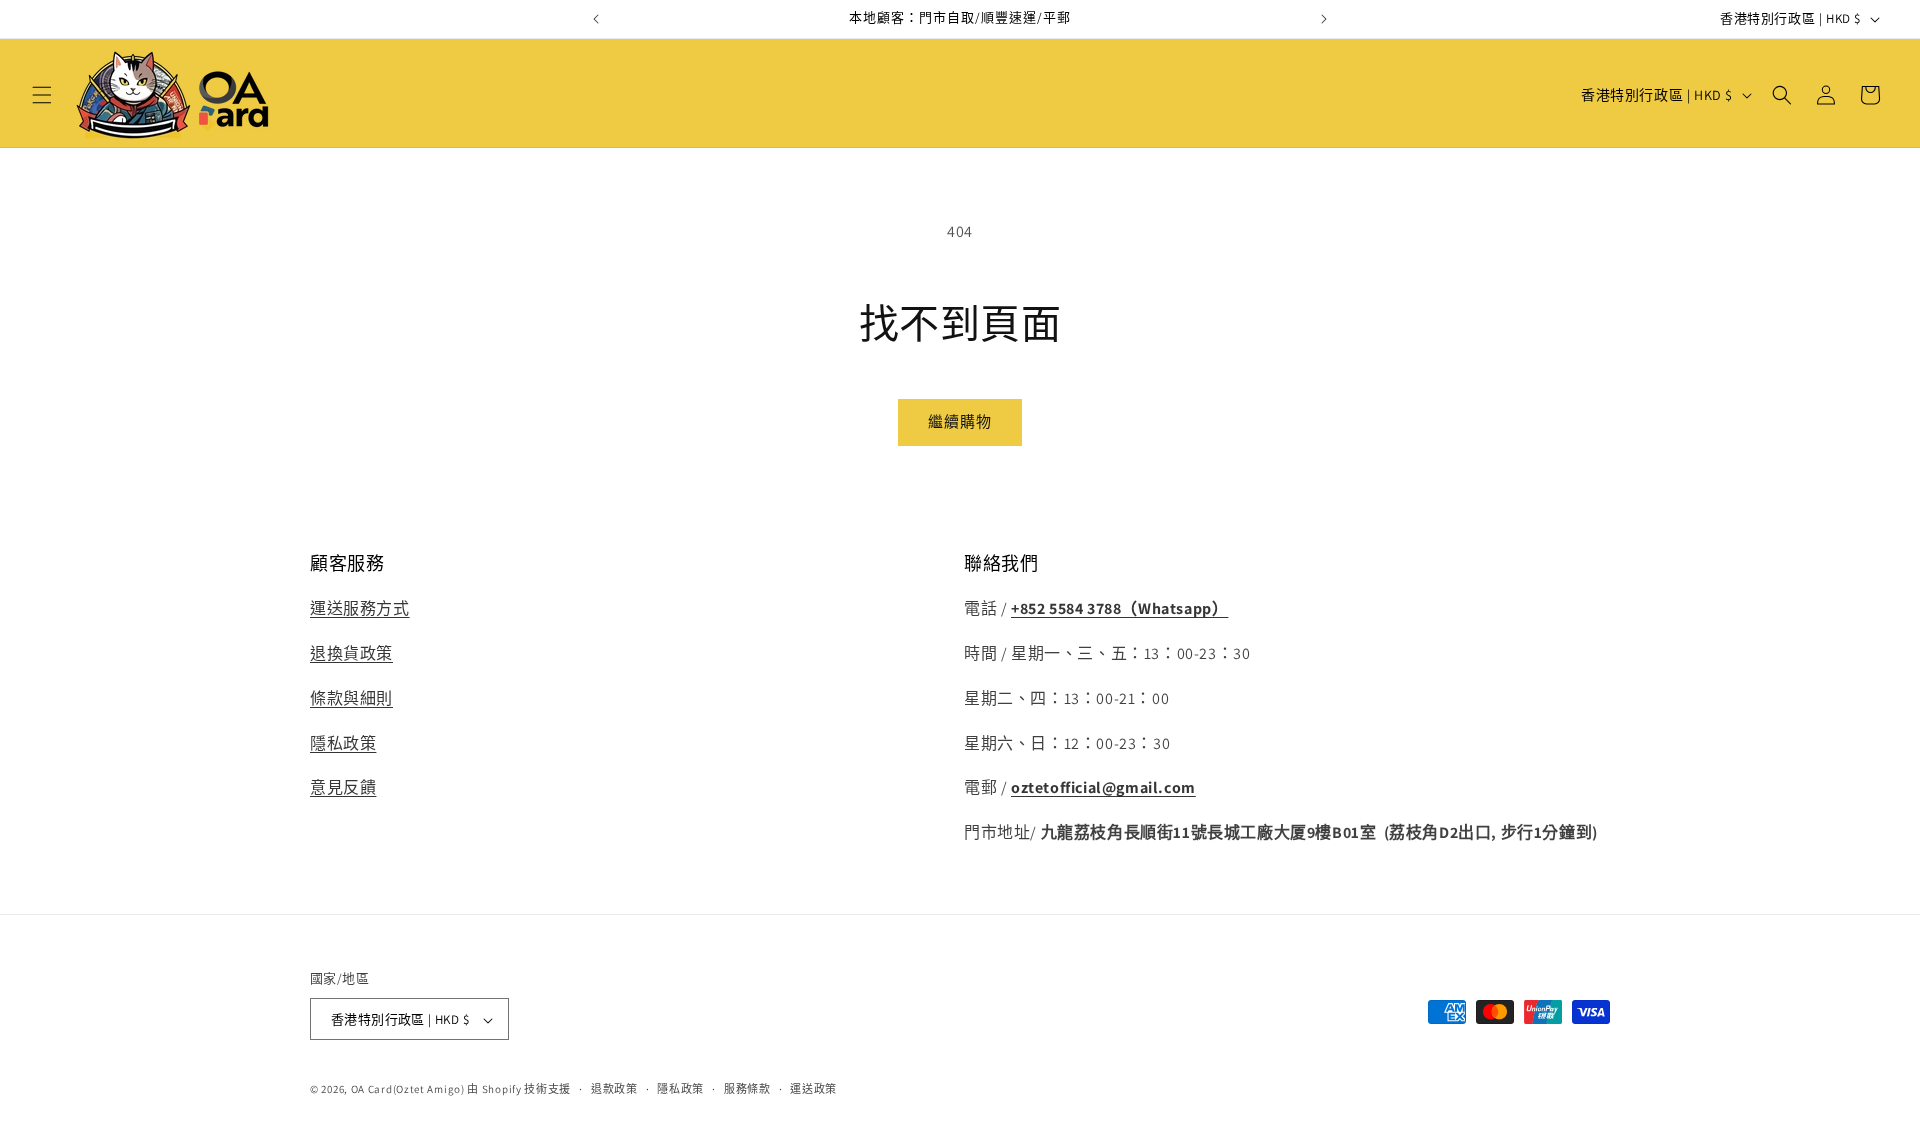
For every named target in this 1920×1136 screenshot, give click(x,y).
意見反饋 (343, 788)
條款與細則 (351, 698)
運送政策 (813, 1089)
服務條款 (747, 1089)
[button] (42, 95)
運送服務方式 (360, 608)
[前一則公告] (596, 19)
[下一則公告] (1324, 19)
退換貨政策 (351, 653)
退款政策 (614, 1089)
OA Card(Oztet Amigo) (408, 1090)
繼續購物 (960, 421)
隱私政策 (343, 743)
